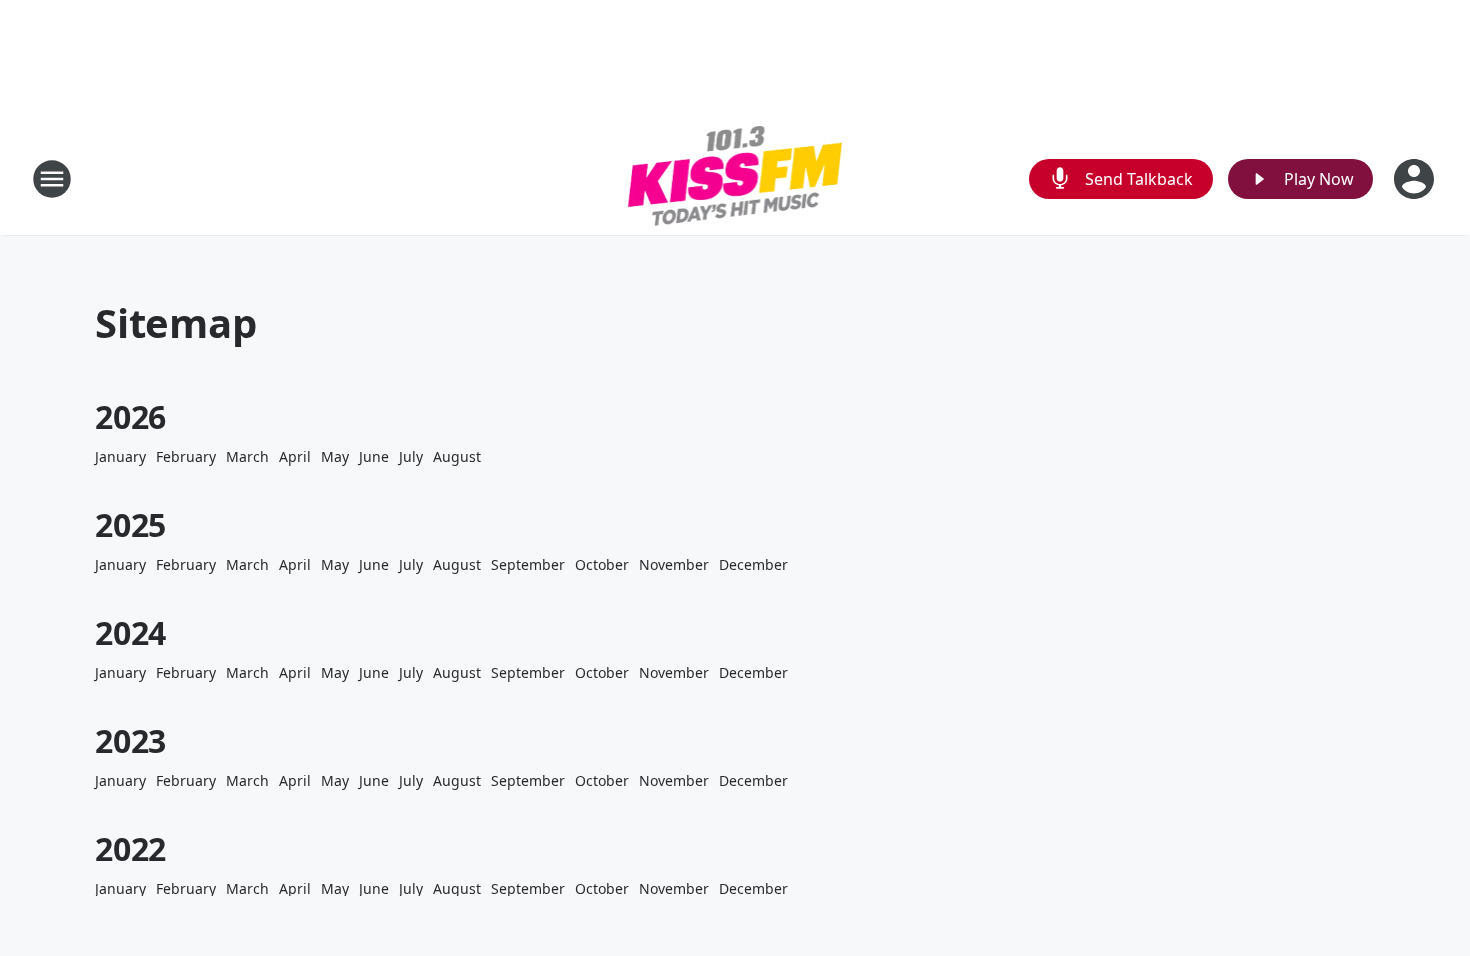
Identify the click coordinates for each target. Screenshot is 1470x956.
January (120, 456)
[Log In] (1416, 179)
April (295, 456)
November (674, 564)
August (457, 456)
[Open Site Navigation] (52, 179)
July (411, 456)
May (335, 456)
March (247, 456)
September (528, 564)
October (602, 564)
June (374, 456)
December (753, 564)
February (186, 456)
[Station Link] (735, 178)
